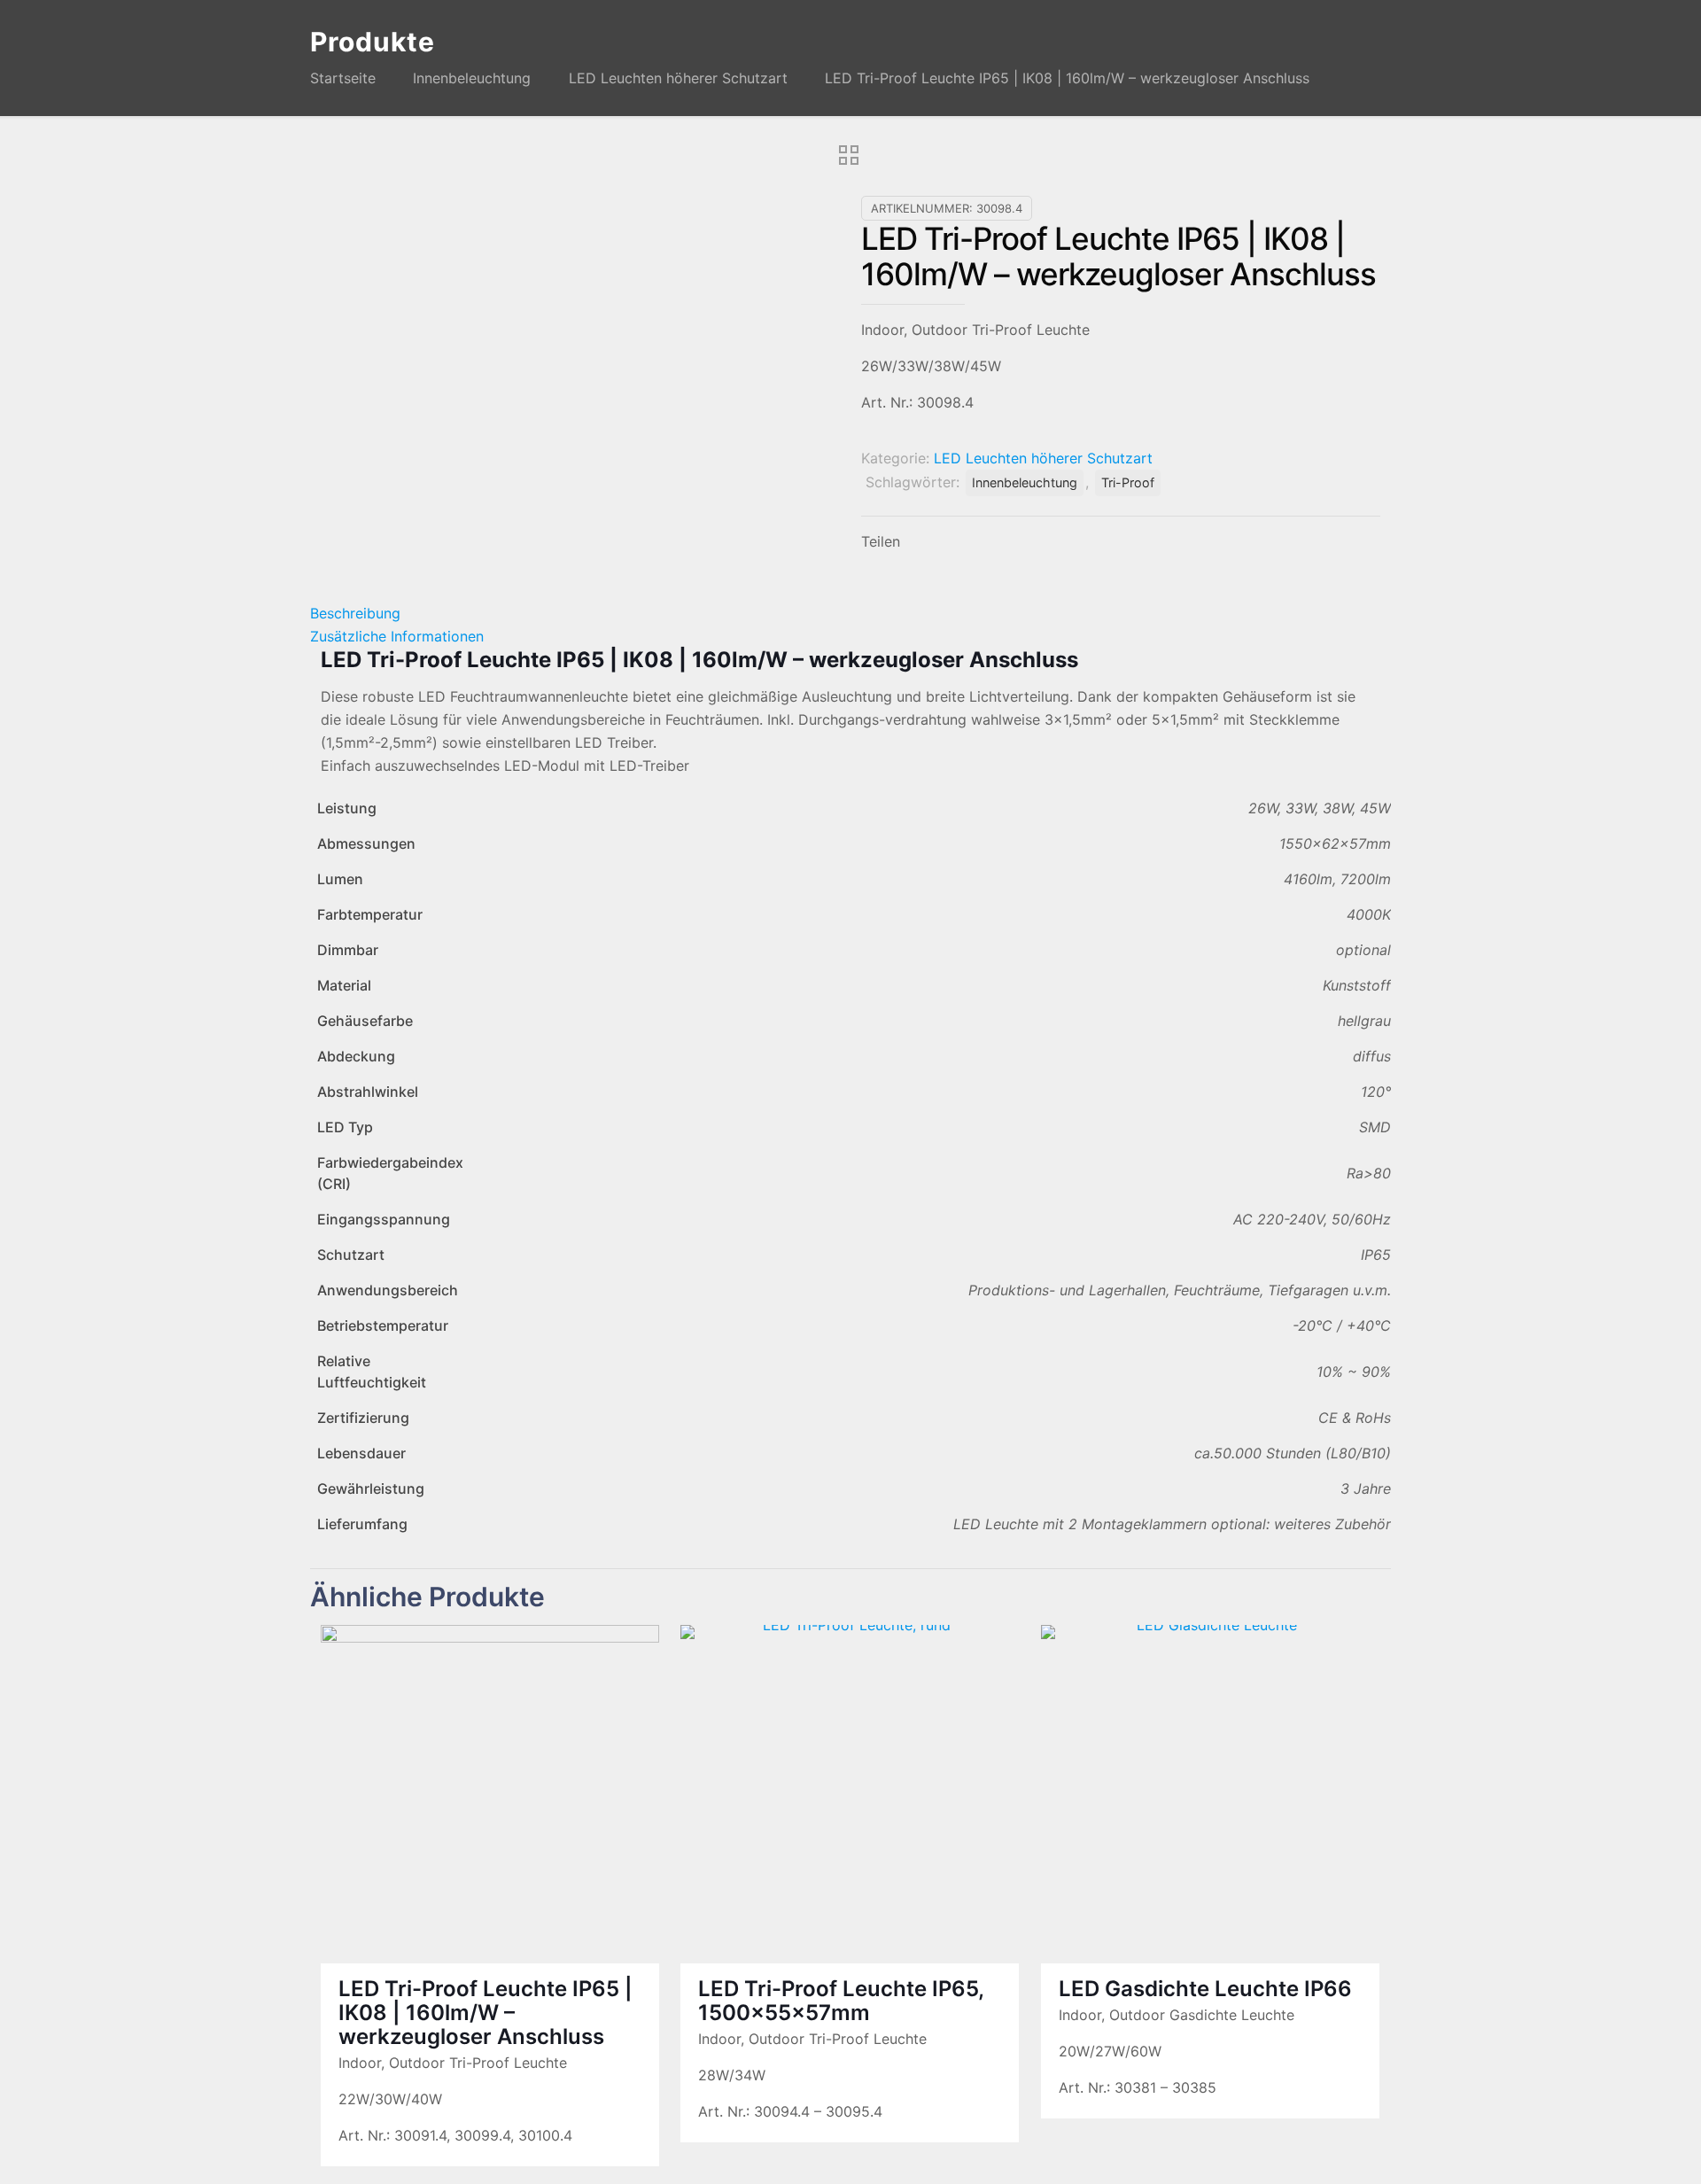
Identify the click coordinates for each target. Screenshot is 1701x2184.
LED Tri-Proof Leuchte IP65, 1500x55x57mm (841, 2001)
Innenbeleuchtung (472, 78)
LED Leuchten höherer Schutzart (678, 78)
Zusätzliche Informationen (397, 636)
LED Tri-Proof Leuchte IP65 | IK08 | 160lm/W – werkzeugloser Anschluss (485, 2013)
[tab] (850, 613)
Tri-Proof (1128, 482)
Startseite (343, 78)
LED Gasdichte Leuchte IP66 (1205, 1989)
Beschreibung (355, 613)
